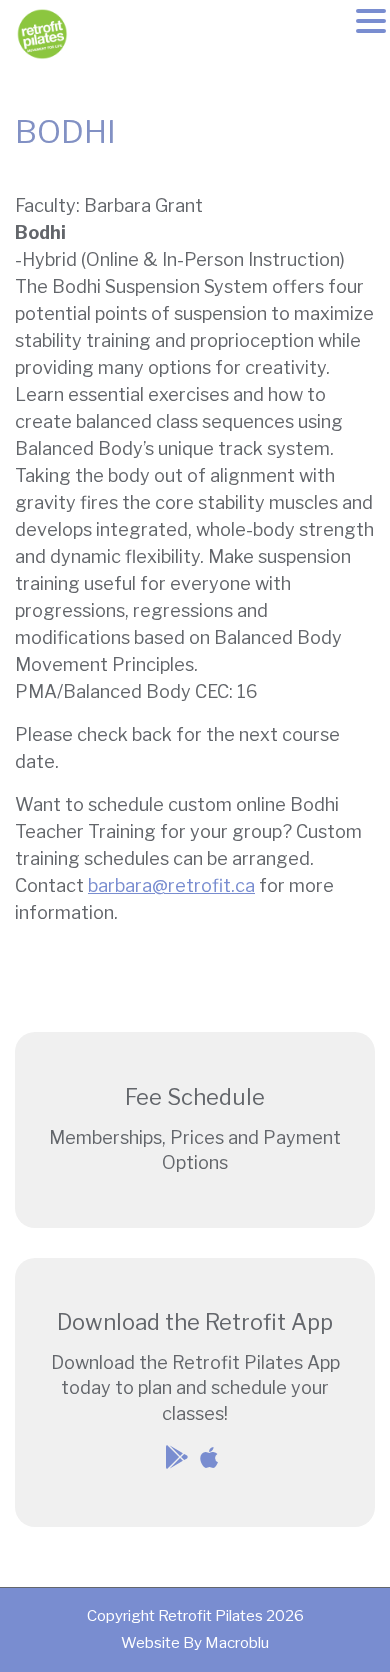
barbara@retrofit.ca (171, 885)
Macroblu (237, 1643)
